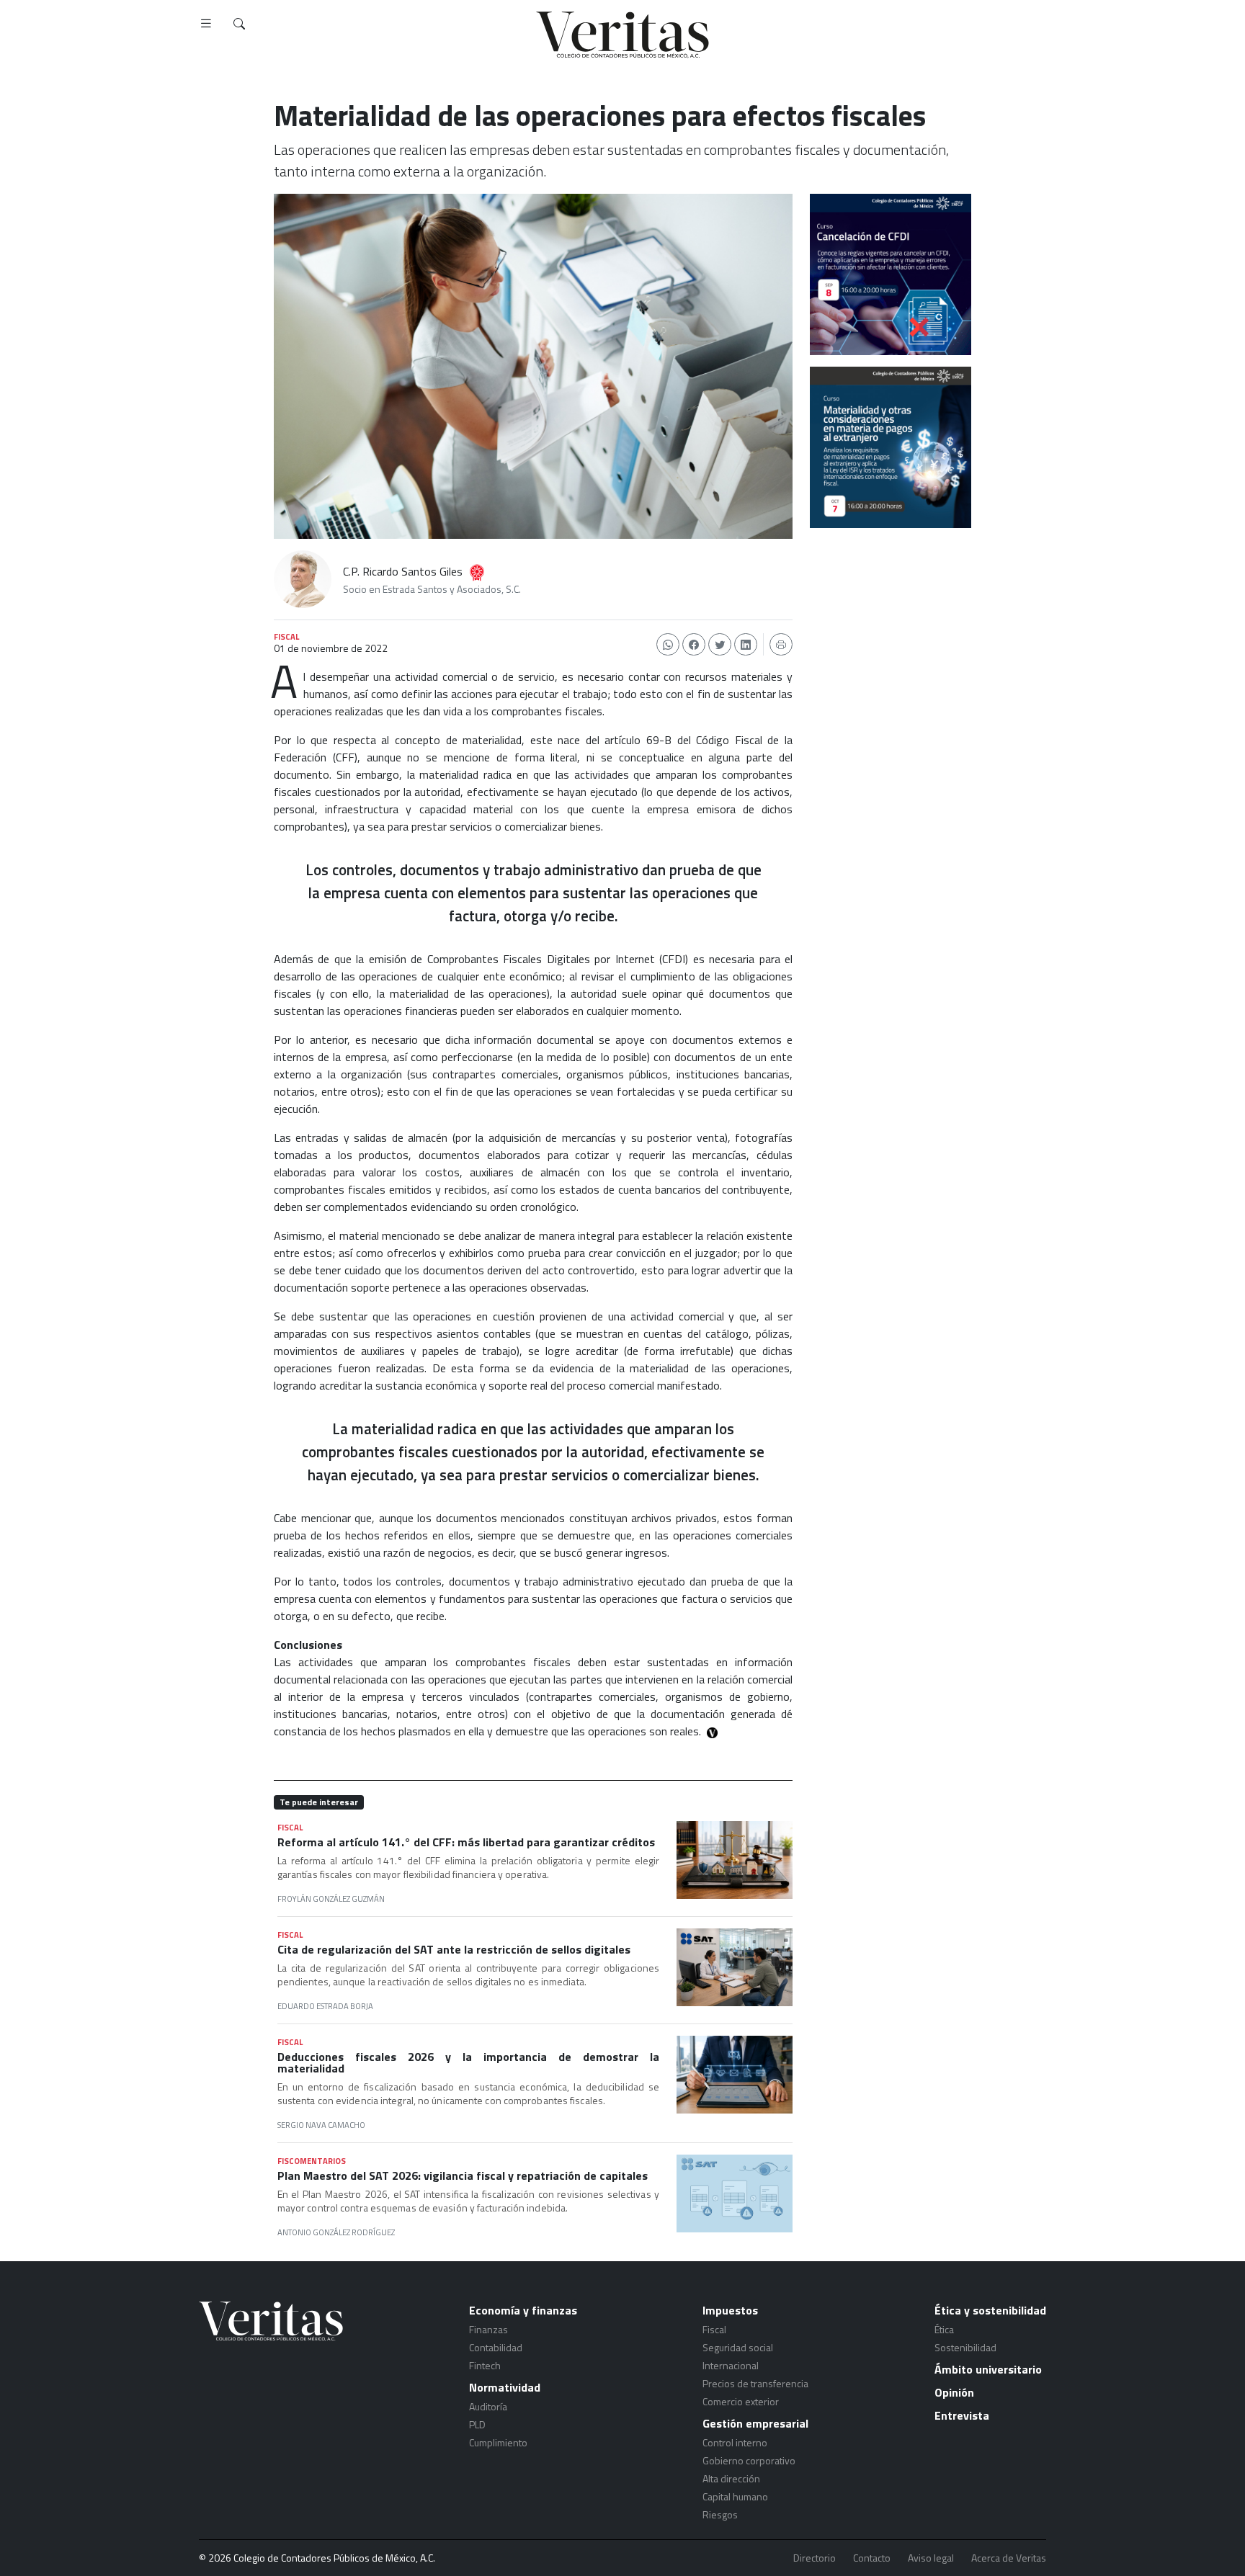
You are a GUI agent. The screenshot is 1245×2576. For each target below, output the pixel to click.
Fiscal (714, 2329)
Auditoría (488, 2406)
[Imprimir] (781, 644)
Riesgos (720, 2514)
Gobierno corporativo (749, 2460)
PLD (477, 2424)
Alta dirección (731, 2478)
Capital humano (735, 2496)
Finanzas (488, 2329)
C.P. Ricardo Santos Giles (403, 571)
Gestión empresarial (755, 2423)
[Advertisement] (891, 620)
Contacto (872, 2558)
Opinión (954, 2392)
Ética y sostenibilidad (990, 2310)
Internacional (731, 2365)
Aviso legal (931, 2558)
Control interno (735, 2442)
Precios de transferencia (755, 2383)
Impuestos (730, 2310)
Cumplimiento (498, 2442)
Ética (944, 2329)
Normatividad (505, 2387)
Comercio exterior (741, 2401)
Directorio (815, 2558)
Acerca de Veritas (1009, 2558)
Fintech (485, 2365)
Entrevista (962, 2415)
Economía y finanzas (523, 2310)
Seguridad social (738, 2347)
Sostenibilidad (965, 2347)
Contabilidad (496, 2347)
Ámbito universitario (988, 2369)
